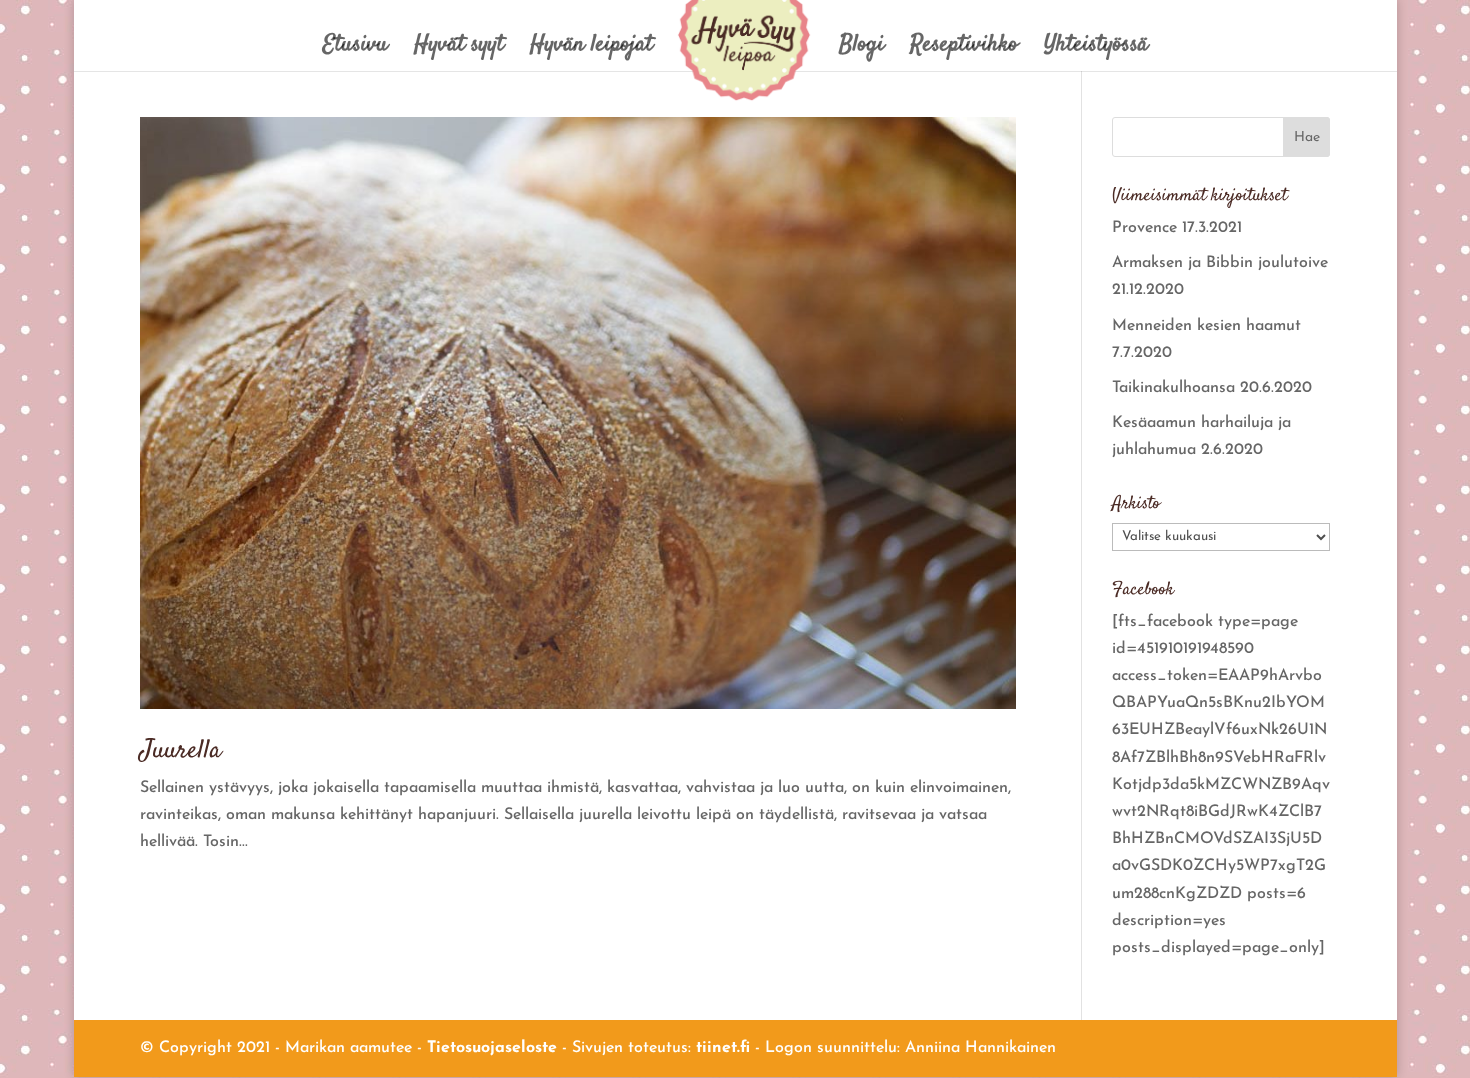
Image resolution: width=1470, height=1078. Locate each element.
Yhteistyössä (1096, 49)
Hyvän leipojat (591, 49)
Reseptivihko (964, 49)
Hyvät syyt (459, 49)
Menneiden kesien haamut (1206, 326)
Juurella (180, 751)
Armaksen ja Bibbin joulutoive (1220, 263)
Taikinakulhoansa (1173, 388)
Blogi (861, 49)
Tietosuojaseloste (492, 1048)
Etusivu (355, 49)
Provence (1144, 228)
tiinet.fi (723, 1048)
